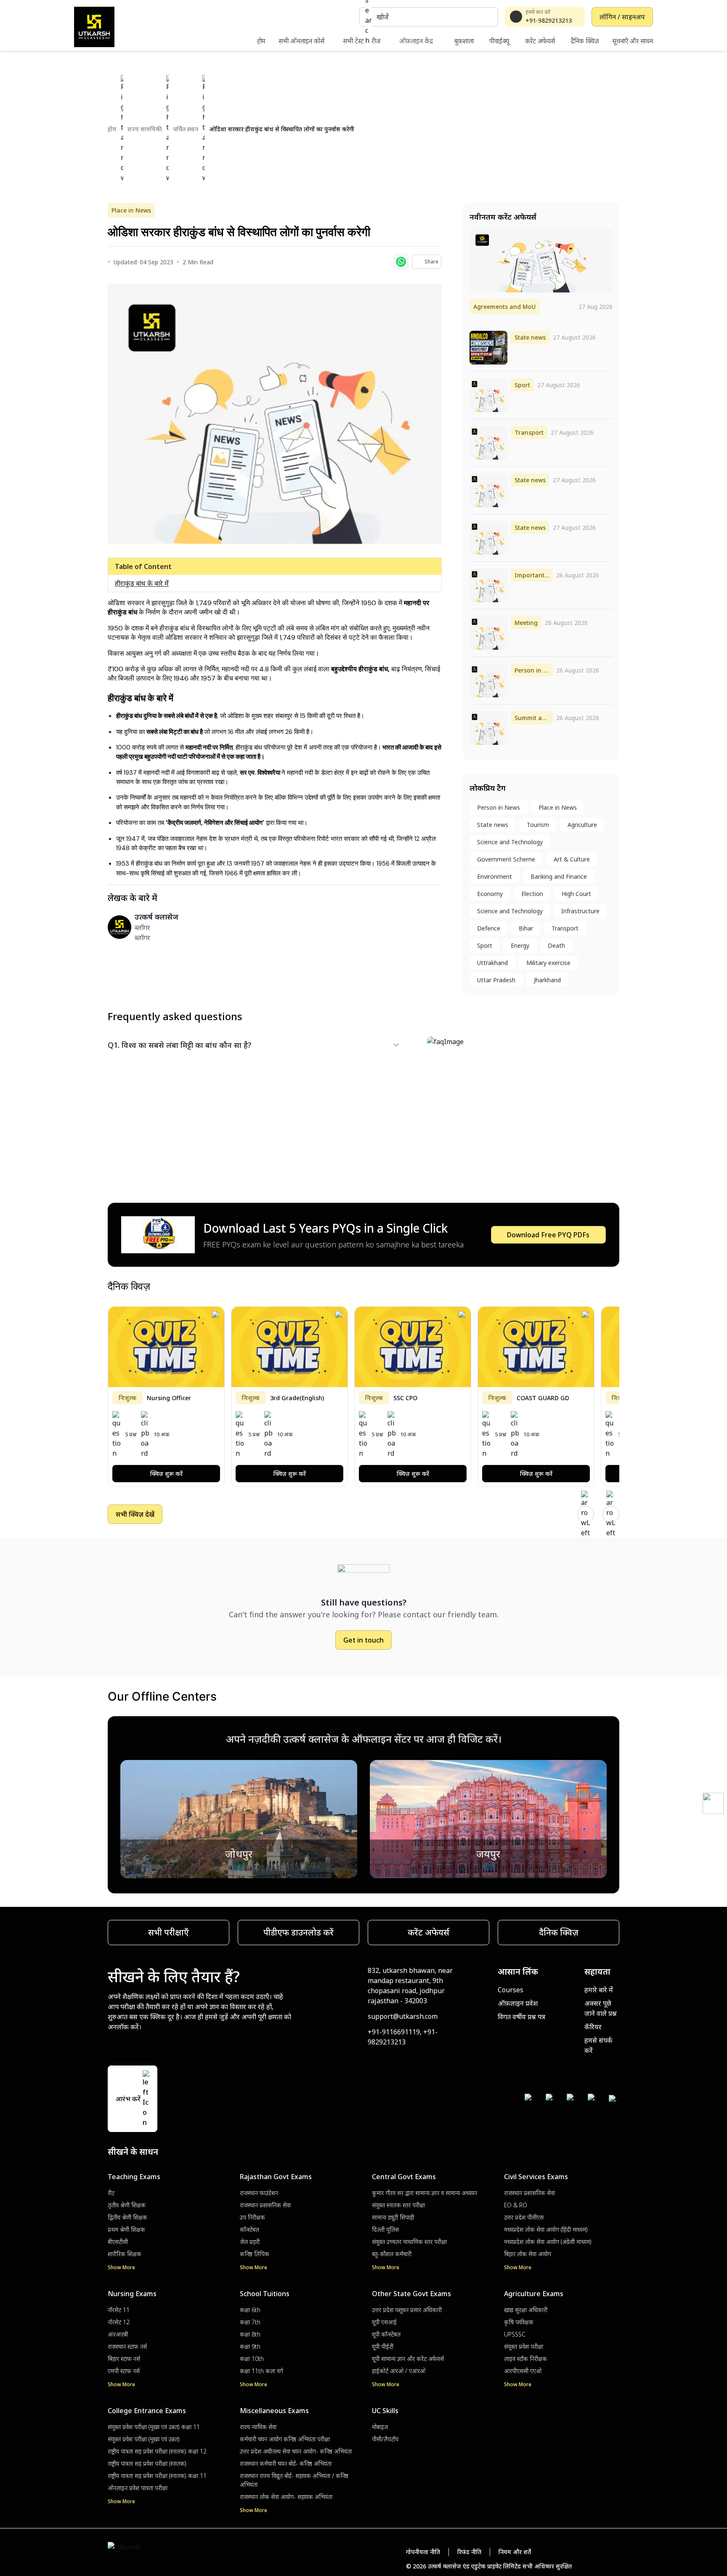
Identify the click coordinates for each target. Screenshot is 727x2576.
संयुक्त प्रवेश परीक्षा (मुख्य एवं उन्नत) (144, 2439)
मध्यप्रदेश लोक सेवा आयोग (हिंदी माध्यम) (546, 2229)
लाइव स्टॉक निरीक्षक (525, 2359)
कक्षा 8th (250, 2334)
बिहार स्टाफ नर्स (124, 2359)
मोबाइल (380, 2427)
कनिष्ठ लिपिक (255, 2254)
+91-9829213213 (549, 20)
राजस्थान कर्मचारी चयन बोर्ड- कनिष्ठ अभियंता (286, 2463)
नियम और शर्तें (515, 2552)
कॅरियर (593, 2027)
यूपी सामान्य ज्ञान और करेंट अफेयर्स (408, 2359)
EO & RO (516, 2205)
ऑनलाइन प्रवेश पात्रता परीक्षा (138, 2488)
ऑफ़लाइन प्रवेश (518, 2003)
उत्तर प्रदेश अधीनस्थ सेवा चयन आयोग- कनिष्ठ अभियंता (296, 2451)
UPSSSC (515, 2334)
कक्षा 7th (250, 2322)
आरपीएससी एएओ (523, 2371)
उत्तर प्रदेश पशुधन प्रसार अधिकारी (407, 2310)
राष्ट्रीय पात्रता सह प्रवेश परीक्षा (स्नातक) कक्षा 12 (157, 2451)
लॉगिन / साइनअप (622, 17)
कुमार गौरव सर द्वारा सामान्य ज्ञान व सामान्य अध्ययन (425, 2193)
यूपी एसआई (384, 2322)
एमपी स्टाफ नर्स (124, 2371)
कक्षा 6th (250, 2310)
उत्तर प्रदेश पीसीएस (524, 2217)
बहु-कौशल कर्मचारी (392, 2254)
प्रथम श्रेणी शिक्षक (126, 2229)
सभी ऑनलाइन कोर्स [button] (301, 41)
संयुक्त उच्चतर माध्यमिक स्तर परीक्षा (409, 2242)
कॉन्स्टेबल (249, 2229)
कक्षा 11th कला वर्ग (261, 2371)
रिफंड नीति (469, 2552)
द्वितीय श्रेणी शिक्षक (127, 2217)
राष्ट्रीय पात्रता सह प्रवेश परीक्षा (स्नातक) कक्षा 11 (157, 2476)
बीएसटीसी (118, 2242)
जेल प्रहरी (250, 2242)
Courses (511, 1990)
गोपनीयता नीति (423, 2552)
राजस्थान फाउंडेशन (259, 2193)
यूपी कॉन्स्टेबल (386, 2334)
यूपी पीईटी (383, 2346)
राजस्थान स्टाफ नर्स (127, 2346)
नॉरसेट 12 (119, 2322)
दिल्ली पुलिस (385, 2229)
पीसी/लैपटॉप (385, 2439)
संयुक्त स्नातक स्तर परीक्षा (398, 2205)
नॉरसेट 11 (119, 2310)
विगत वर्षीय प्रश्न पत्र (521, 2017)
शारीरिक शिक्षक (125, 2254)
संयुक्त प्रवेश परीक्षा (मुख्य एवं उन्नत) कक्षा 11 (154, 2427)
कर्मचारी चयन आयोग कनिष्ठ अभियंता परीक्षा (285, 2439)
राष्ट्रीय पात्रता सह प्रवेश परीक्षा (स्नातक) (147, 2463)
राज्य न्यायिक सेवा (258, 2427)
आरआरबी (118, 2334)
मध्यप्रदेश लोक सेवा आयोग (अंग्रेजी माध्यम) (548, 2242)
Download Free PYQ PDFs (548, 1235)
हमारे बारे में (599, 1990)
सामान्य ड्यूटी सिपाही (393, 2217)
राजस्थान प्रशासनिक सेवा (265, 2205)
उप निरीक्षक (252, 2217)
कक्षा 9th (250, 2346)
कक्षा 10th (252, 2359)
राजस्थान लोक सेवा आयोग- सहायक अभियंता (286, 2497)
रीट (111, 2193)
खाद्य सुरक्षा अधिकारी (526, 2310)
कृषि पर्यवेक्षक (519, 2322)
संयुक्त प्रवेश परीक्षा (524, 2346)
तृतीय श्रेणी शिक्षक (127, 2205)
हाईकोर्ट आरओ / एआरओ (399, 2371)
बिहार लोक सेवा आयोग (528, 2254)
